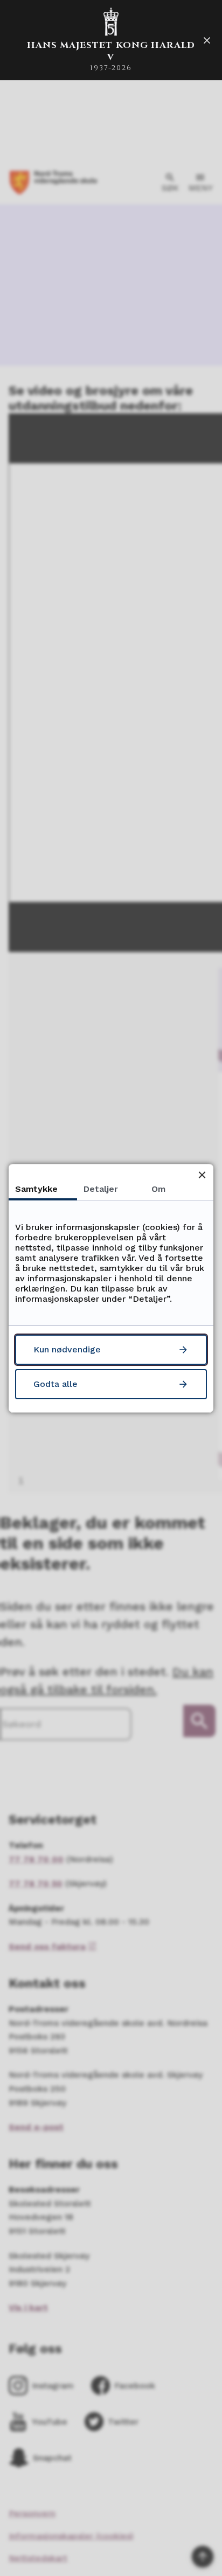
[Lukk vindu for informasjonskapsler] (202, 1175)
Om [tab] (158, 1189)
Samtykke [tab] (36, 1189)
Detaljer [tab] (101, 1189)
